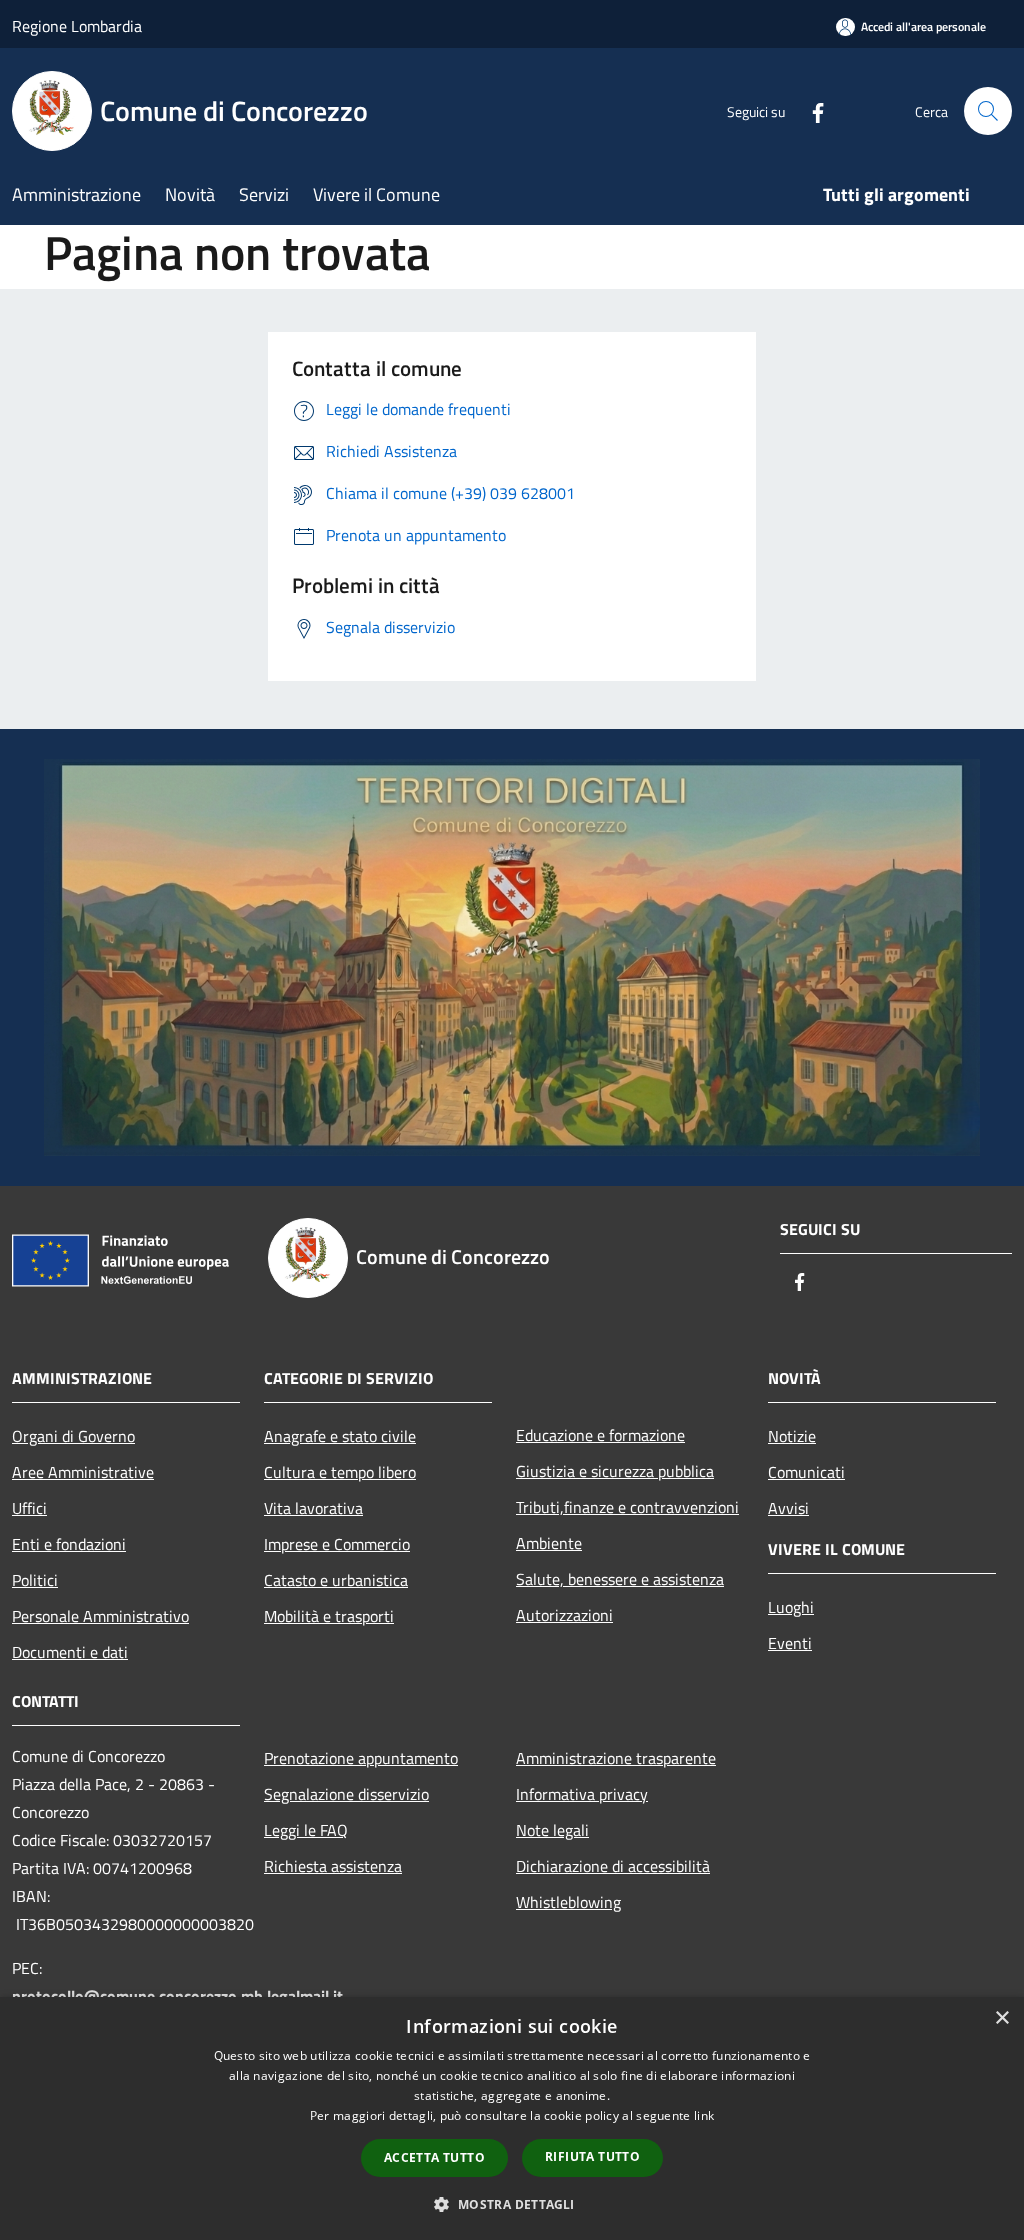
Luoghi (791, 1607)
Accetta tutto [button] (434, 2157)
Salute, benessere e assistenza (620, 1579)
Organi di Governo (73, 1436)
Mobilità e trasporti (329, 1616)
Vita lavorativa (313, 1508)
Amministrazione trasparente (616, 1758)
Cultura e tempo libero (340, 1472)
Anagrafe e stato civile (340, 1436)
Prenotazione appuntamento (361, 1758)
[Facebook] (810, 110)
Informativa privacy (582, 1794)
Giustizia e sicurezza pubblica (615, 1471)
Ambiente (549, 1543)
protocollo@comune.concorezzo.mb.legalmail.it (177, 1996)
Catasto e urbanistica (336, 1580)
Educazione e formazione (600, 1435)
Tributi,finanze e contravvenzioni (627, 1507)
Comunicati (806, 1472)
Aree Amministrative (83, 1472)
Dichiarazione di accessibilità (613, 1866)
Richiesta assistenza (333, 1866)
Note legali (552, 1830)
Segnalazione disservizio (346, 1794)
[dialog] (512, 2118)
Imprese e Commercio (337, 1544)
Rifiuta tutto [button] (592, 2156)
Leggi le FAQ (306, 1830)
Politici (35, 1580)
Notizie (792, 1436)
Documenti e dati (70, 1652)
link (704, 2115)
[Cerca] (988, 111)
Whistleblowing (568, 1902)
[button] (511, 2204)
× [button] (1001, 2018)
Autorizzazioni (564, 1615)
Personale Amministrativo (100, 1616)
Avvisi (788, 1508)
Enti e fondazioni (69, 1544)
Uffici (29, 1508)
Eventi (790, 1643)
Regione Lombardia (77, 26)
